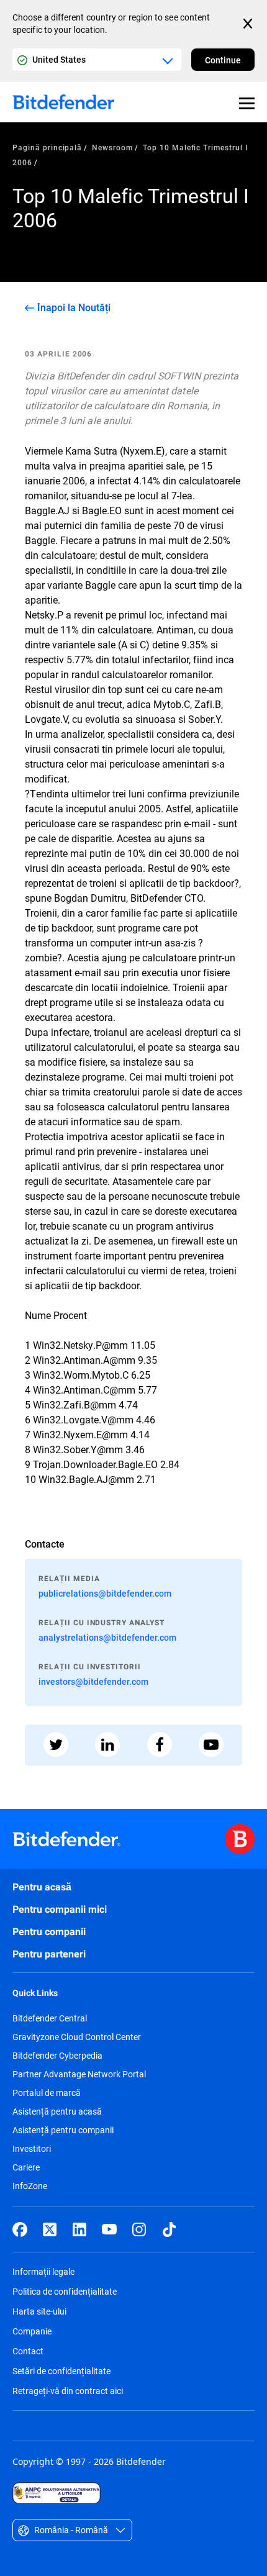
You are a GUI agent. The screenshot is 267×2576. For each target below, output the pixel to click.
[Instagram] (139, 2229)
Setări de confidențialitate (61, 2371)
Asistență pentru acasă (57, 2111)
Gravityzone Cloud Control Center (77, 2037)
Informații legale (43, 2271)
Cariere (26, 2167)
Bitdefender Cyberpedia (57, 2056)
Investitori (32, 2149)
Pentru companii (49, 1932)
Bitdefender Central (50, 2018)
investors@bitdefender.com (93, 1681)
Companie (32, 2331)
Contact (28, 2351)
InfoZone (30, 2186)
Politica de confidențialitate (65, 2291)
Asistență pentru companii (63, 2130)
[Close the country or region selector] (249, 24)
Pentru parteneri (49, 1954)
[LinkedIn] (79, 2229)
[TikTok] (169, 2229)
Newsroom (112, 147)
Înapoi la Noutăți (74, 307)
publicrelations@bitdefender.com (105, 1593)
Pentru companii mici (60, 1909)
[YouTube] (109, 2229)
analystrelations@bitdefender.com (107, 1637)
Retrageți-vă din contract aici (68, 2391)
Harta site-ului (39, 2311)
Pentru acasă (42, 1887)
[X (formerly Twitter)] (50, 2229)
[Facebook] (20, 2229)
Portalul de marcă (47, 2093)
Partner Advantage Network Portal (79, 2074)
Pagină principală (47, 147)
